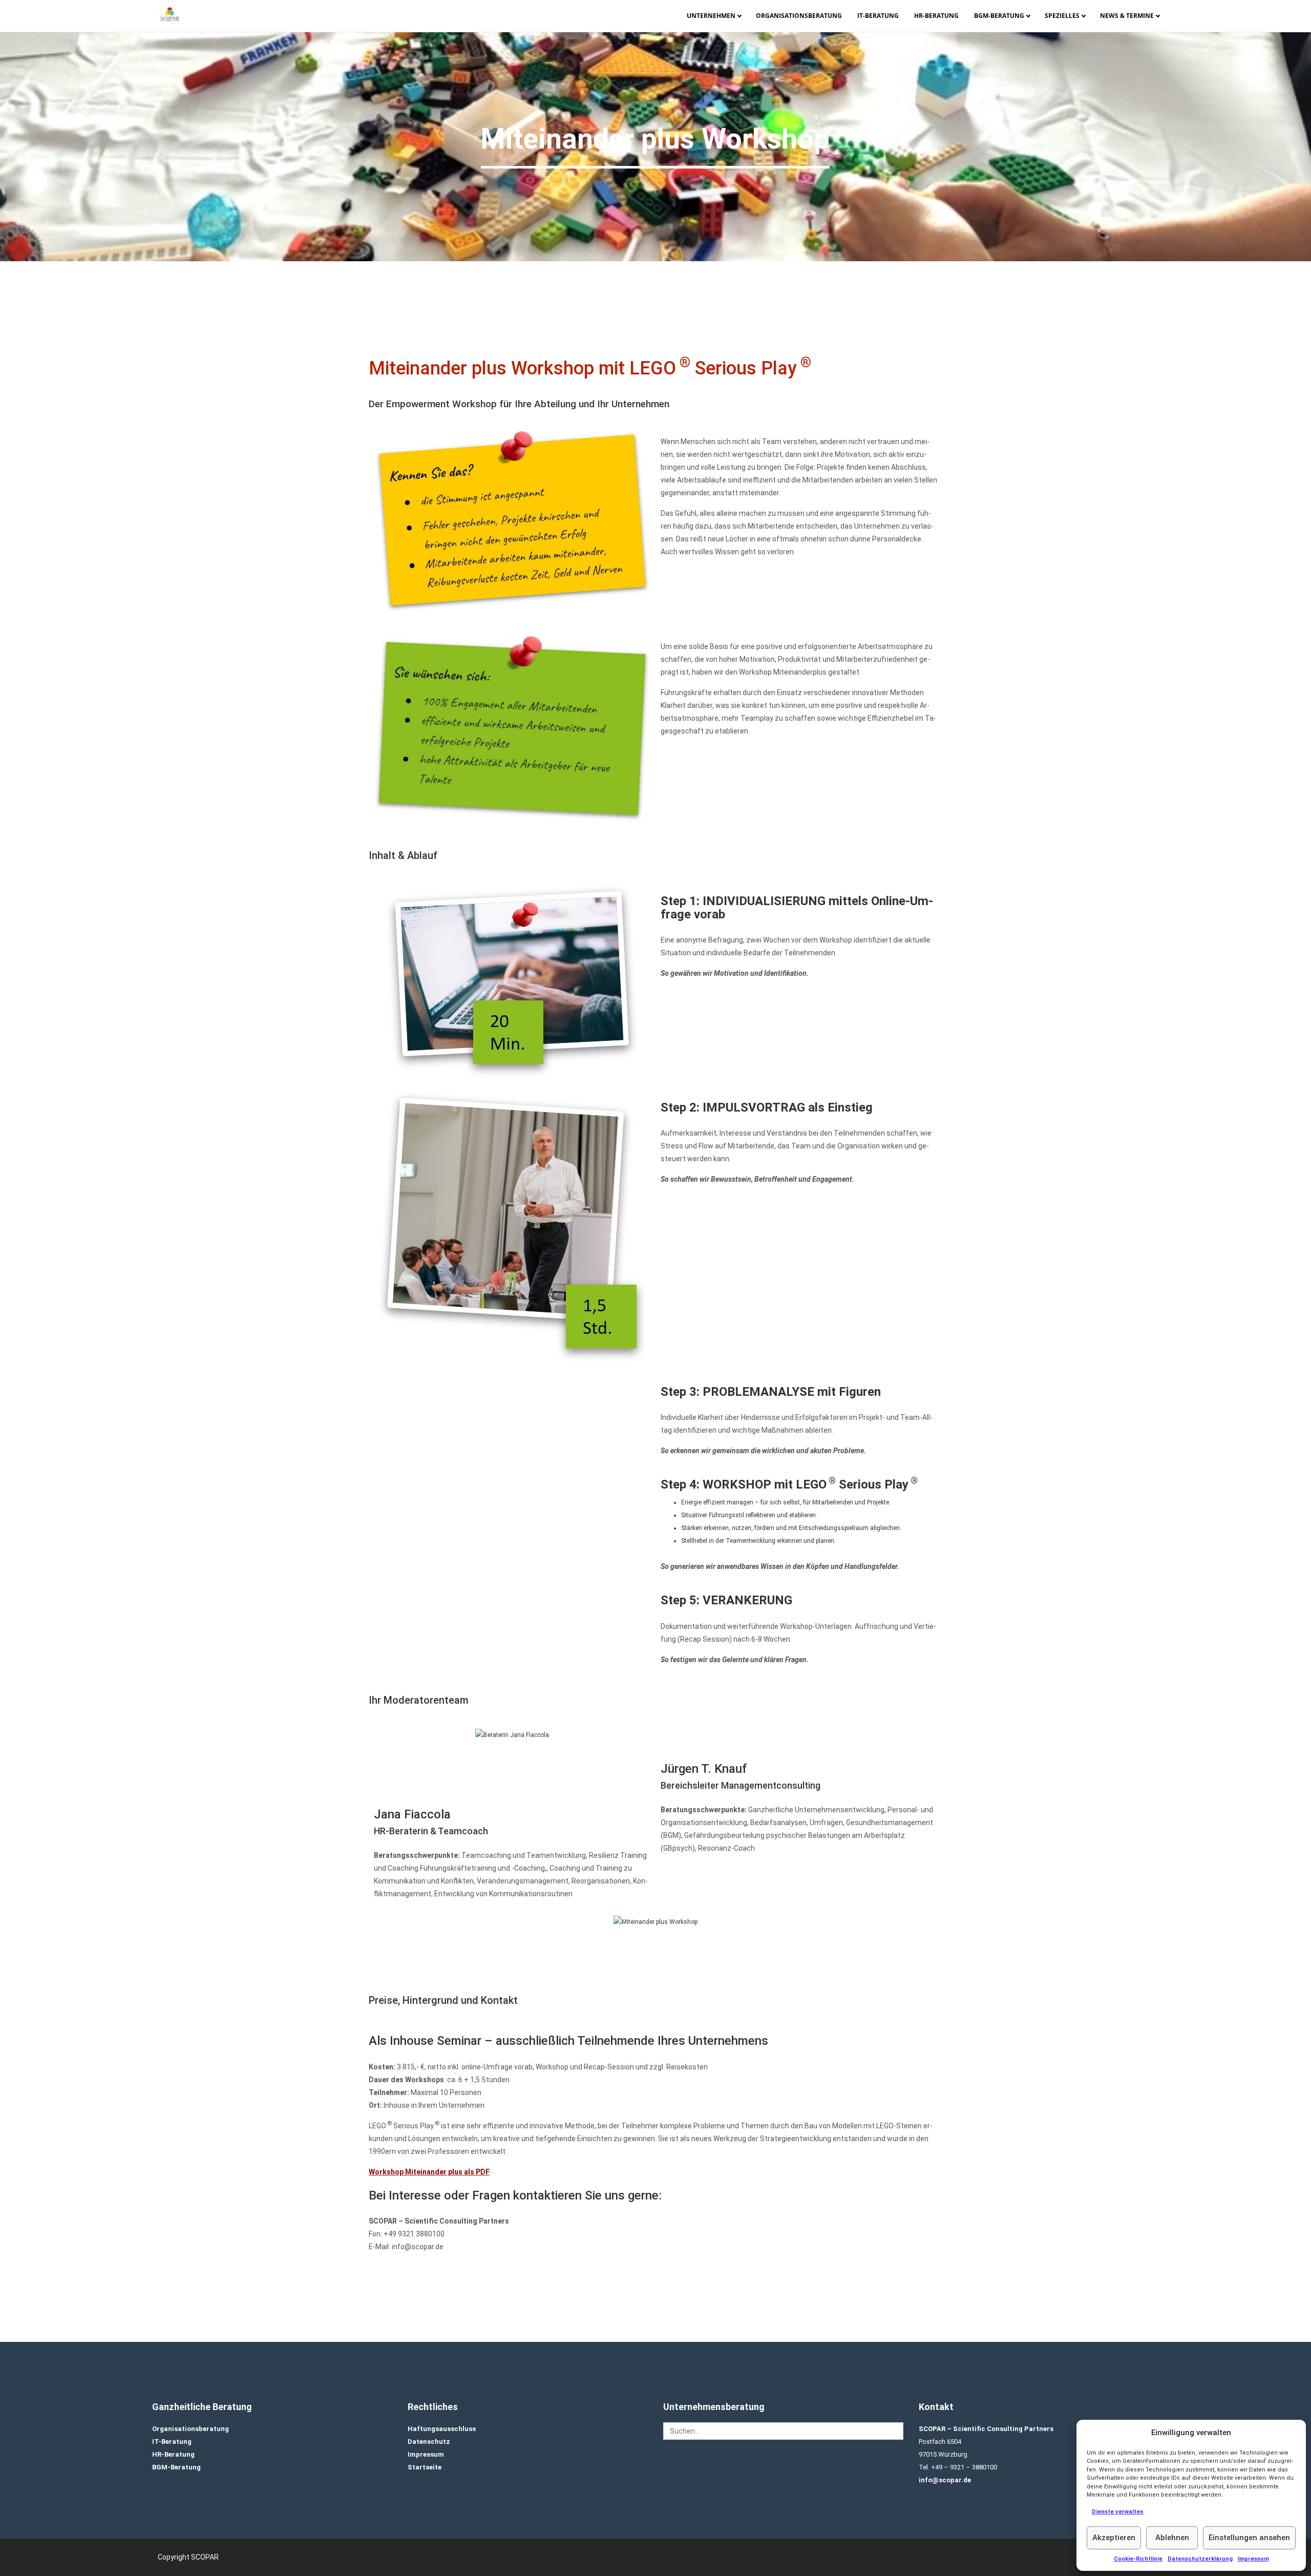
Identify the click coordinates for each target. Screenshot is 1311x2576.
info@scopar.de (945, 2480)
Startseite (425, 2467)
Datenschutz (429, 2442)
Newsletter (1130, 33)
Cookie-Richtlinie (1138, 2559)
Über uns (716, 33)
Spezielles (1062, 16)
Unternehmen (711, 16)
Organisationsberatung (799, 16)
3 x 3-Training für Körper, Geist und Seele (1075, 33)
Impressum (1253, 2559)
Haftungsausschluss (442, 2429)
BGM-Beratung (999, 16)
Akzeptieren (1114, 2538)
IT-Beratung (878, 16)
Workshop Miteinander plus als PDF (429, 2172)
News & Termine (1127, 16)
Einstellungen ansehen (1249, 2538)
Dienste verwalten (1118, 2512)
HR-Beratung (936, 16)
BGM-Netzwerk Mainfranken (1004, 33)
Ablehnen (1172, 2538)
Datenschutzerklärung (1200, 2559)
